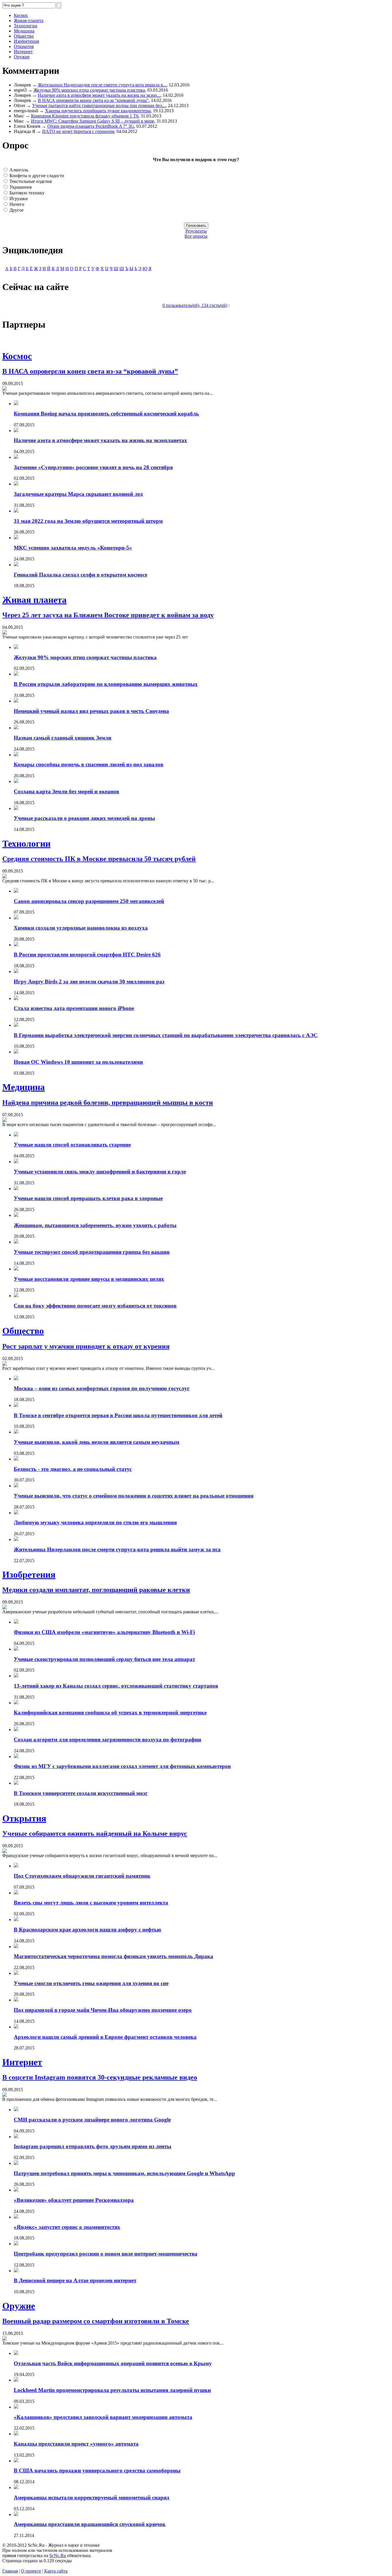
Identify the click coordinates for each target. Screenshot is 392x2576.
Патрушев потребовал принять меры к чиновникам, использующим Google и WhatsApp (124, 2173)
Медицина (24, 31)
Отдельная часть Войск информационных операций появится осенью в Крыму (113, 2363)
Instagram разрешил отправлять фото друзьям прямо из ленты (93, 2146)
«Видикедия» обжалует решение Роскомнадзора (74, 2200)
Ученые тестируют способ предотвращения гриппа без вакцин (92, 1252)
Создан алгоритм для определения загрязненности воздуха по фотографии (107, 1739)
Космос (21, 15)
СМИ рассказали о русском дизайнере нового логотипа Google (92, 2120)
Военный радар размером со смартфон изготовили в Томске (96, 2321)
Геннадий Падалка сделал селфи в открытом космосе (80, 575)
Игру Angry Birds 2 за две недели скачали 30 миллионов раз (89, 982)
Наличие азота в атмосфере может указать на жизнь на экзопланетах (100, 440)
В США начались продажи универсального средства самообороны (97, 2470)
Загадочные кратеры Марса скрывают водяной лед (78, 494)
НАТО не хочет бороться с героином (78, 131)
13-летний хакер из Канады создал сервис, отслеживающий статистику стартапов (116, 1686)
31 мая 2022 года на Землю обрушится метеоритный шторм (88, 521)
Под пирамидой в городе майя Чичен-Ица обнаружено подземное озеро (103, 2010)
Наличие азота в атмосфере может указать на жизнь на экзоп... (99, 95)
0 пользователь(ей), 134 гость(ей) (195, 305)
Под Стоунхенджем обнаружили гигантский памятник (82, 1876)
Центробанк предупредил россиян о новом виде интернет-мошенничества (106, 2254)
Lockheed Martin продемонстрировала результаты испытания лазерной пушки (112, 2390)
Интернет (23, 52)
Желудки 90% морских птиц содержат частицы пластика (89, 90)
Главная (10, 2571)
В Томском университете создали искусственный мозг (81, 1793)
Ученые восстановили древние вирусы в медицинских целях (89, 1279)
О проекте (31, 2571)
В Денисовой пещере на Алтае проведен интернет (75, 2280)
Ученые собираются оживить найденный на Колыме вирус (95, 1834)
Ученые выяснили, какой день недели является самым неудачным (97, 1442)
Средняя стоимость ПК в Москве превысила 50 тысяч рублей (99, 859)
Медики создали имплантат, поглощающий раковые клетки (96, 1590)
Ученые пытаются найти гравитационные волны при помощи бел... (99, 106)
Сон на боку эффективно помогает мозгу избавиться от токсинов (95, 1306)
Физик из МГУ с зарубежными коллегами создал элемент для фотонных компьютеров (122, 1766)
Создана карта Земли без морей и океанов (66, 791)
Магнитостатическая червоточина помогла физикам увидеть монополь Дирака (113, 1956)
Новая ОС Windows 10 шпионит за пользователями (78, 1062)
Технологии (26, 26)
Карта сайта (56, 2571)
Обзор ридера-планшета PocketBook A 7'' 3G (91, 126)
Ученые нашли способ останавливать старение (72, 1145)
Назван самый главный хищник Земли (63, 738)
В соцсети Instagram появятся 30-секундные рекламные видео (100, 2077)
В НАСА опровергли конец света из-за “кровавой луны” (93, 100)
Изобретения (26, 41)
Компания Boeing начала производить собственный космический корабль (106, 414)
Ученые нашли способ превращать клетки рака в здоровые (88, 1198)
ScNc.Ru (58, 2555)
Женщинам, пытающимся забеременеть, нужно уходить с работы (95, 1225)
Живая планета (29, 21)
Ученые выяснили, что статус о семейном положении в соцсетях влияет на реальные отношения (134, 1496)
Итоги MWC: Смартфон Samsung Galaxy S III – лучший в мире (93, 121)
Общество (24, 36)
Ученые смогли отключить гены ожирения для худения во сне (91, 1983)
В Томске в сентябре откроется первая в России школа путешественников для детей (118, 1415)
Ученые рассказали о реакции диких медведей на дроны (84, 818)
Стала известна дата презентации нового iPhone (74, 1008)
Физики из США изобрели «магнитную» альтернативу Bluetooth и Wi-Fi (104, 1632)
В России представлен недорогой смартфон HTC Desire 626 (87, 955)
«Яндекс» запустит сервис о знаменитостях (67, 2227)
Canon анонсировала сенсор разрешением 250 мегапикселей (89, 901)
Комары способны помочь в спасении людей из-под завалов (89, 764)
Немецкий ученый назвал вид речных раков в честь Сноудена (91, 711)
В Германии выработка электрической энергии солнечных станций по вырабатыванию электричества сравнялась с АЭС (166, 1035)
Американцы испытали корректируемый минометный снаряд (92, 2497)
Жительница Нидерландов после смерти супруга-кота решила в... (102, 85)
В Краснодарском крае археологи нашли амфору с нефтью (88, 1930)
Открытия (24, 46)
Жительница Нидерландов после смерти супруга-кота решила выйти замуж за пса (117, 1549)
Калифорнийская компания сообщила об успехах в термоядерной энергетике (110, 1713)
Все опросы (196, 236)
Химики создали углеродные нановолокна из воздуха (81, 928)
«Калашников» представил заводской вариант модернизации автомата (103, 2417)
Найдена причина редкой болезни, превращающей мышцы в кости (108, 1103)
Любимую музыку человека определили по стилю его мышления (95, 1522)
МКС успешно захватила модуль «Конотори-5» (73, 548)
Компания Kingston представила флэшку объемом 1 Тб (85, 116)
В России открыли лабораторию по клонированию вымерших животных (106, 684)
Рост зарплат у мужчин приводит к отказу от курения (86, 1346)
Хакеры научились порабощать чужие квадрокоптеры (98, 111)
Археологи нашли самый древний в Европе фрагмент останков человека (105, 2037)
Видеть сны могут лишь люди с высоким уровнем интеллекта (91, 1903)
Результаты (196, 231)
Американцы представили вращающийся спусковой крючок (90, 2524)
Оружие (22, 57)
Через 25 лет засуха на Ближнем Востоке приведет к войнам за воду (108, 615)
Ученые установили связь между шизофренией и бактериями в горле (100, 1172)
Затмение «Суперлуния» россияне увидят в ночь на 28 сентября (93, 467)
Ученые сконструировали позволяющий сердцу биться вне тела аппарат (104, 1659)
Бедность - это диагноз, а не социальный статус (73, 1469)
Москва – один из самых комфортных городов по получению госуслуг (102, 1388)
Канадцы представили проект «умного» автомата (76, 2444)
